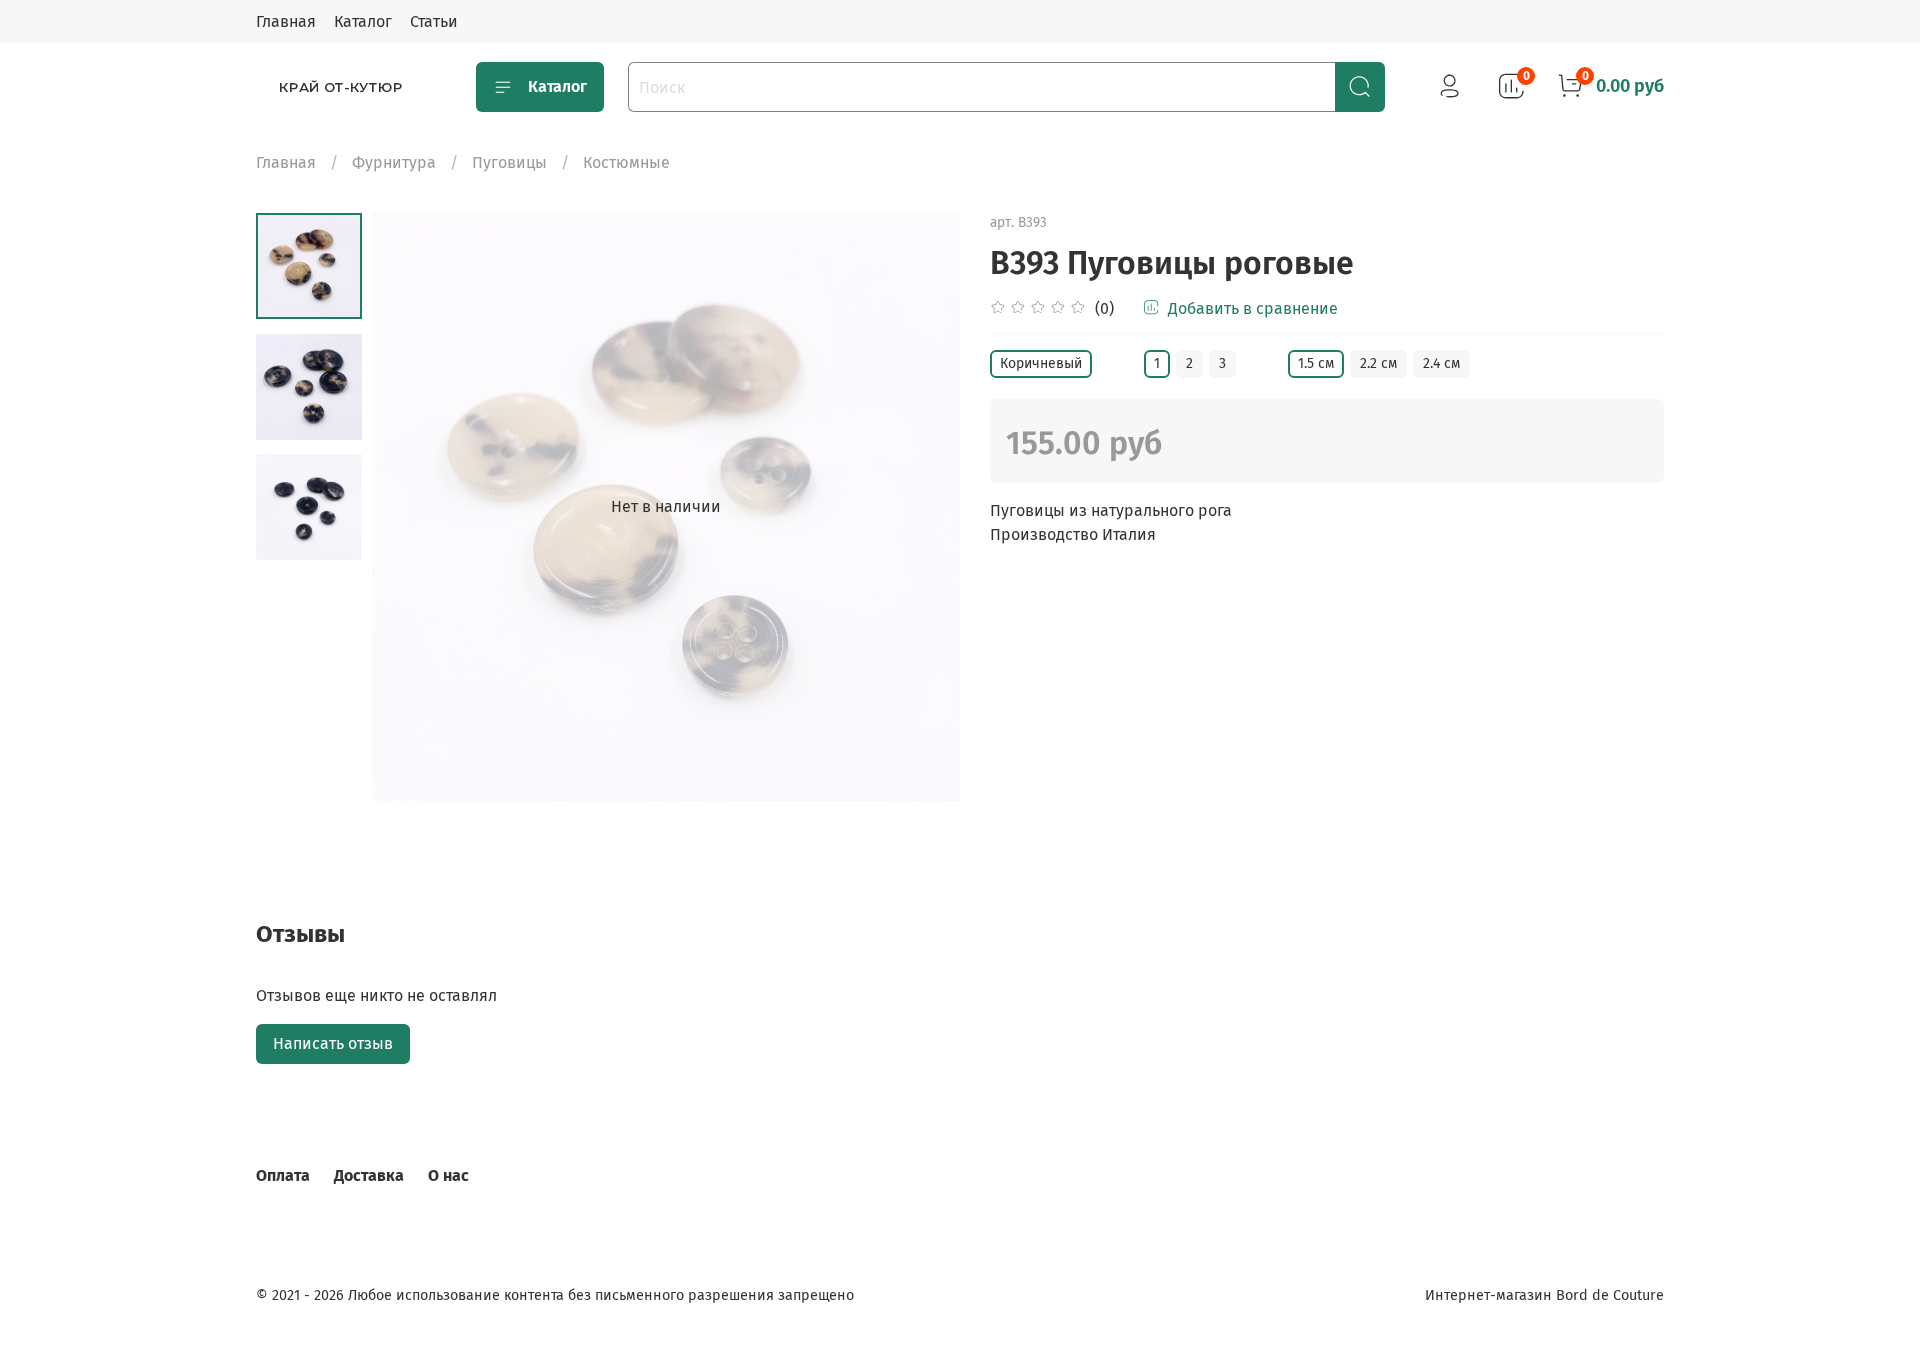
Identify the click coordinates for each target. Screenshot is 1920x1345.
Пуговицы (509, 162)
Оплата (283, 1175)
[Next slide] (920, 507)
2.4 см (1441, 363)
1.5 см (1316, 363)
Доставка (369, 1175)
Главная (286, 21)
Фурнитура (394, 162)
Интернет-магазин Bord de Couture (1544, 1295)
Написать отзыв (333, 1043)
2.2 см (1378, 363)
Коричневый (1041, 363)
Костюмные (626, 162)
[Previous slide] (412, 507)
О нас (448, 1175)
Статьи (434, 21)
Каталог (363, 21)
